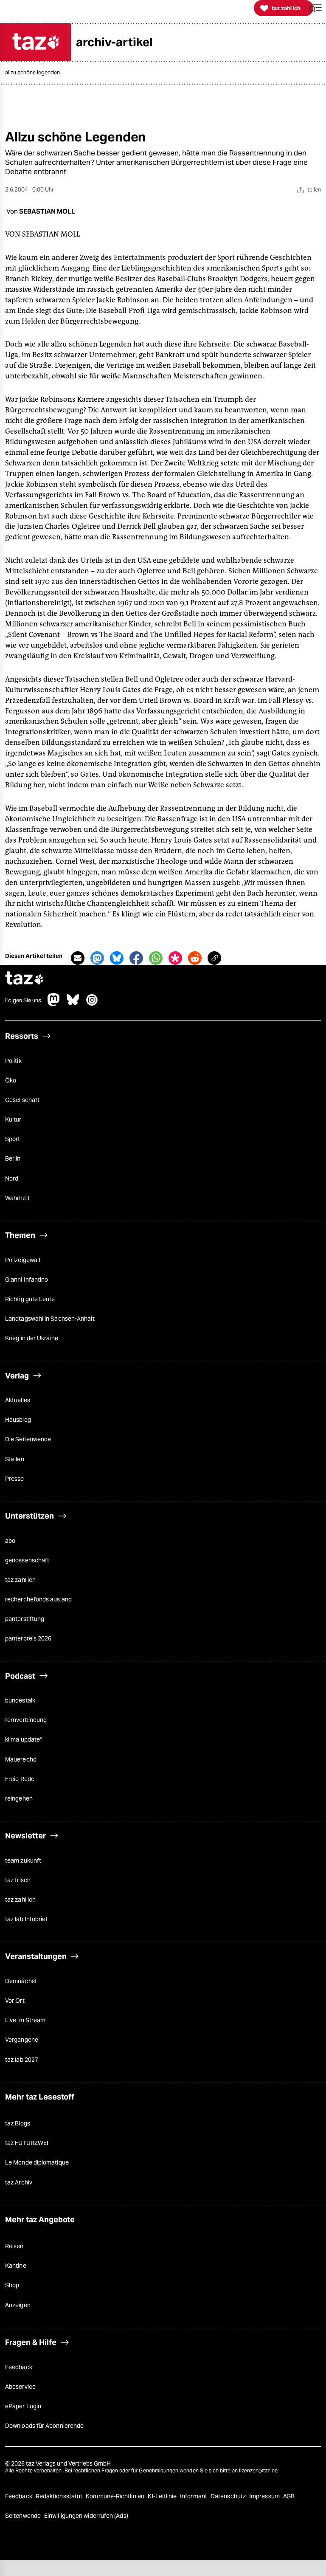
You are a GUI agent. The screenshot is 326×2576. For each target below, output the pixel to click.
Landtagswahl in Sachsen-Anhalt (50, 1319)
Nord (12, 1178)
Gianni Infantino (27, 1280)
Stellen (15, 1459)
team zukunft (23, 1860)
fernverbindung (26, 1720)
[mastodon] (54, 1004)
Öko (11, 1080)
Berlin (13, 1158)
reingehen (19, 1798)
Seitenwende (24, 2516)
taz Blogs (18, 2123)
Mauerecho (21, 1759)
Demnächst (21, 1981)
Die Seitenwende (28, 1439)
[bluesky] (73, 1004)
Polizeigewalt (23, 1260)
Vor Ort (15, 2001)
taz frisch (18, 1880)
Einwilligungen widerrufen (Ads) (86, 2516)
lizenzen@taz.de (258, 2470)
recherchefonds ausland (38, 1599)
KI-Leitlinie (163, 2496)
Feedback (19, 2367)
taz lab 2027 (22, 2060)
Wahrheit (17, 1198)
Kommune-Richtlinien (116, 2496)
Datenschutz (229, 2496)
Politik (13, 1061)
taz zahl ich (20, 1580)
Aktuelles (18, 1400)
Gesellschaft (22, 1100)
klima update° (24, 1739)
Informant (194, 2496)
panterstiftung (25, 1619)
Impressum (265, 2496)
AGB (289, 2496)
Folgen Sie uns (23, 1001)
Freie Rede (20, 1779)
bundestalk (20, 1700)
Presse (15, 1479)
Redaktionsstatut (60, 2496)
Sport (13, 1139)
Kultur (13, 1119)
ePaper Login (23, 2406)
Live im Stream (25, 2020)
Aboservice (20, 2387)
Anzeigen (18, 2305)
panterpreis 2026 (28, 1638)
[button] (315, 8)
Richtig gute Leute (30, 1299)
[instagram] (92, 1004)
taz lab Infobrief (26, 1919)
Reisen (14, 2246)
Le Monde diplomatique (37, 2162)
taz (25, 979)
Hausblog (18, 1420)
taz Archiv (19, 2182)
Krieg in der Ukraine (32, 1338)
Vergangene (22, 2040)
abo (10, 1541)
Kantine (16, 2266)
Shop (12, 2285)
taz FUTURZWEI (27, 2143)
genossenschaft (27, 1560)
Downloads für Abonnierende (44, 2426)
